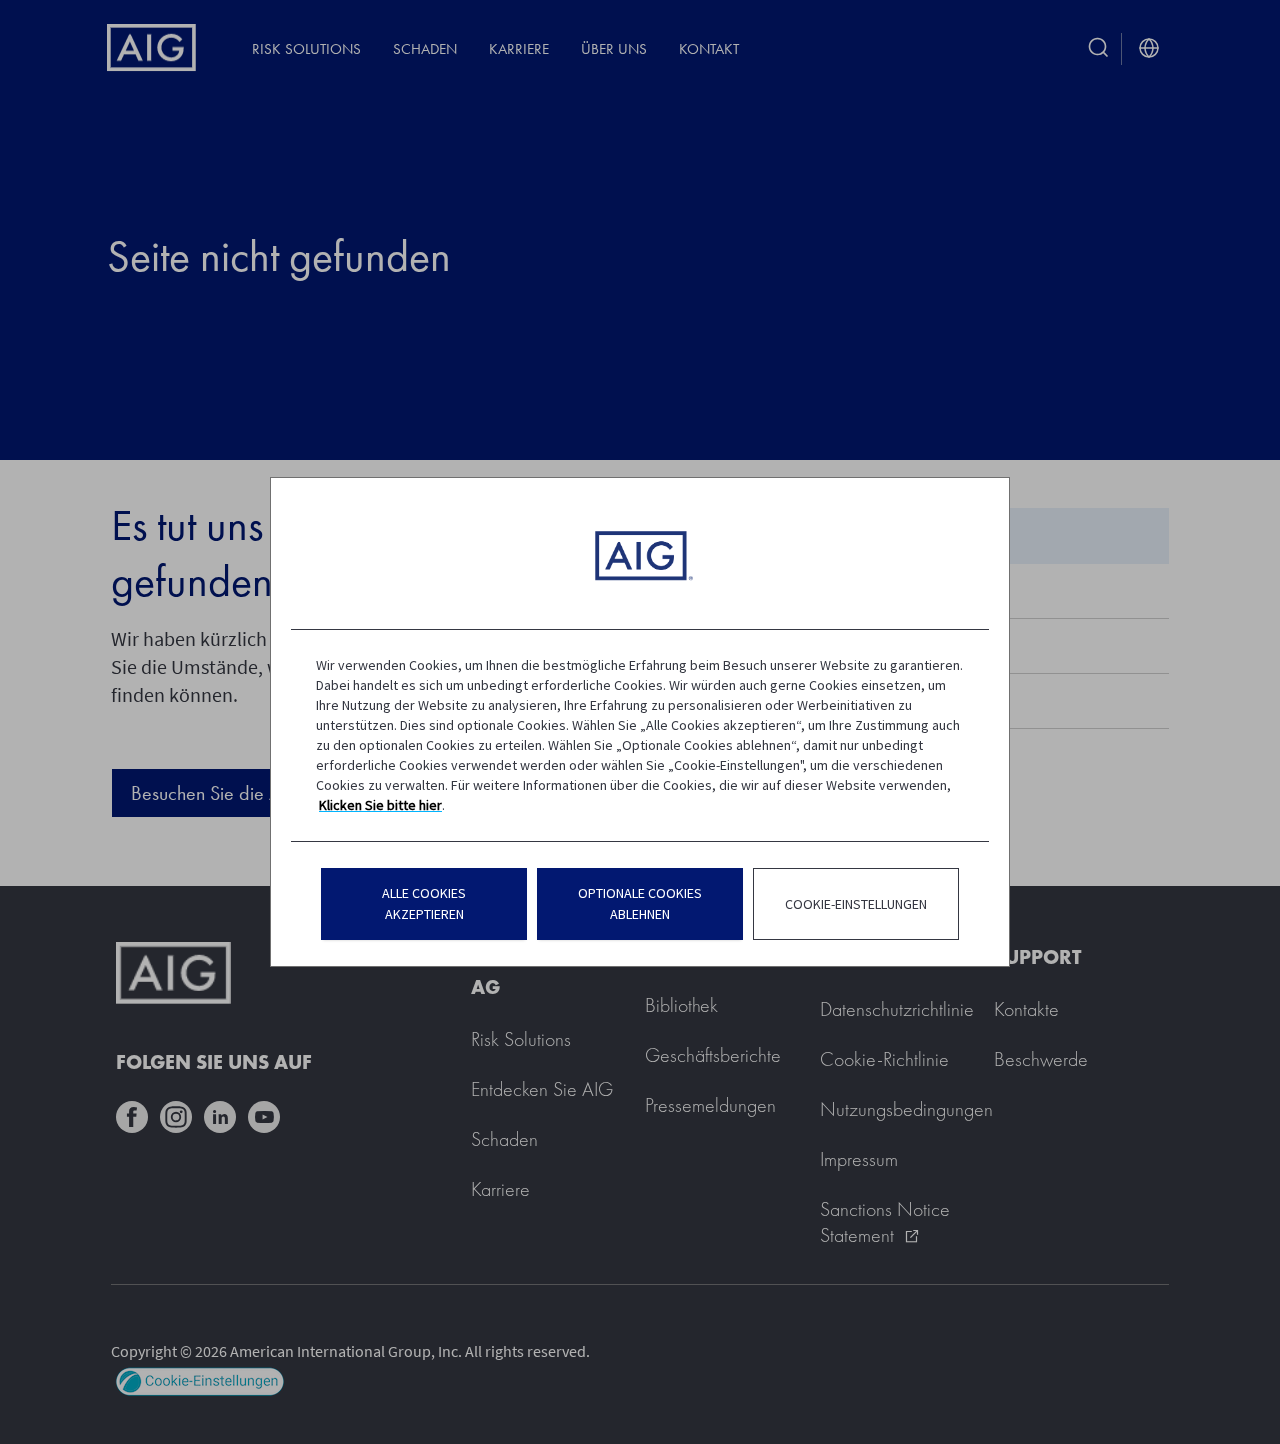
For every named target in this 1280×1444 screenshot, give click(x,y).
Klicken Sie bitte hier (380, 805)
